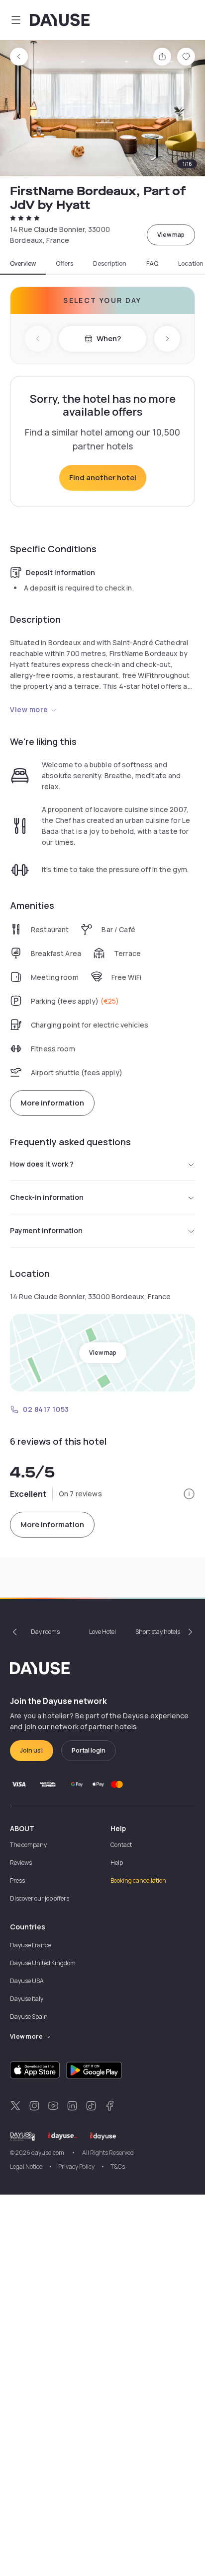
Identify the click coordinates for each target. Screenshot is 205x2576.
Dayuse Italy (27, 1999)
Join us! (32, 1750)
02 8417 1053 (46, 1409)
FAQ (152, 264)
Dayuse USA (27, 1981)
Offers (64, 264)
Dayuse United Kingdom (43, 1963)
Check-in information (47, 1197)
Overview (23, 264)
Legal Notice (26, 2167)
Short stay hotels (158, 1632)
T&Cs (118, 2167)
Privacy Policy (76, 2167)
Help (117, 1863)
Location (191, 264)
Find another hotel (103, 478)
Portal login (89, 1750)
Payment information (46, 1230)
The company (28, 1845)
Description (110, 264)
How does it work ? (42, 1164)
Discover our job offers (40, 1898)
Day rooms (45, 1632)
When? (109, 338)
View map (171, 235)
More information (52, 1103)
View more (29, 709)
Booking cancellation (138, 1880)
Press (17, 1880)
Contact (121, 1845)
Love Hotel (102, 1632)
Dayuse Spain (29, 2017)
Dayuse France (30, 1945)
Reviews (21, 1863)
